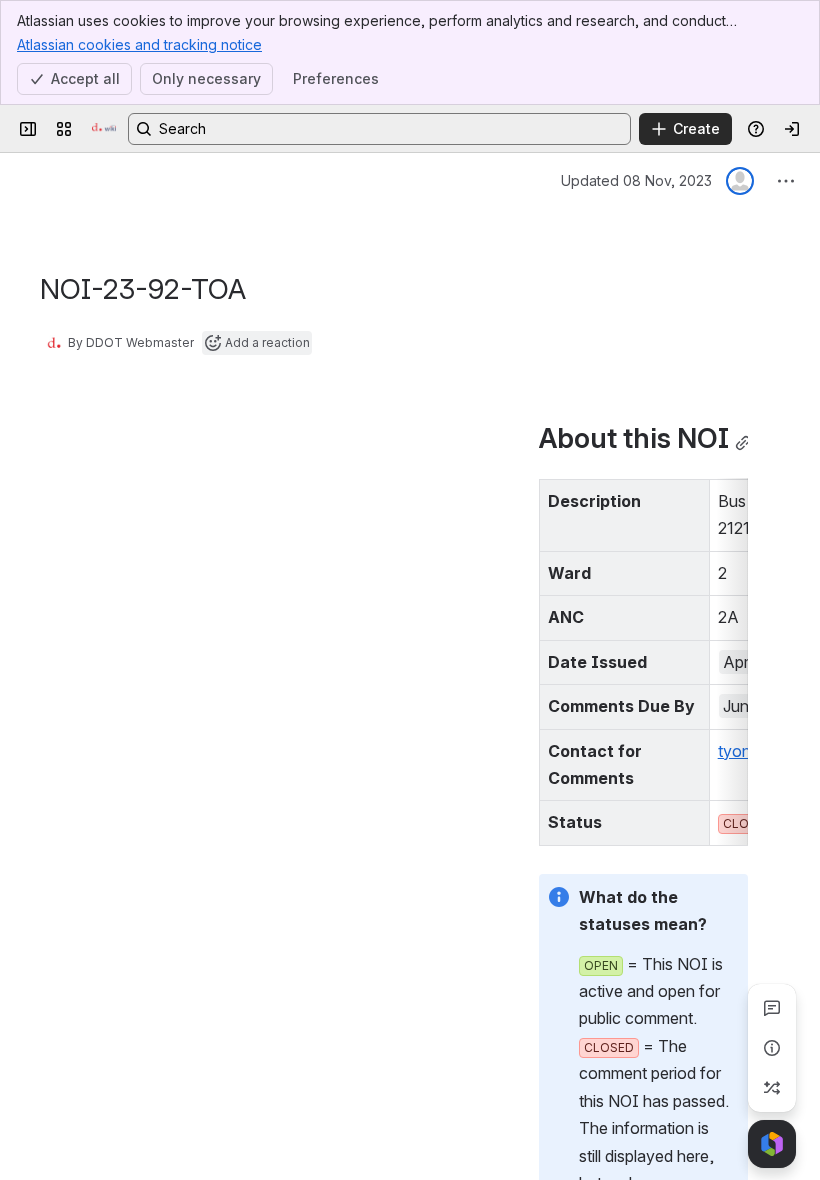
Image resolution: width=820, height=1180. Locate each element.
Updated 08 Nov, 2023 (636, 180)
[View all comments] (772, 1008)
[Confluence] (104, 129)
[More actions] (786, 181)
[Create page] (772, 1088)
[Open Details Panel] (772, 1048)
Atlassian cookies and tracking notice (139, 44)
